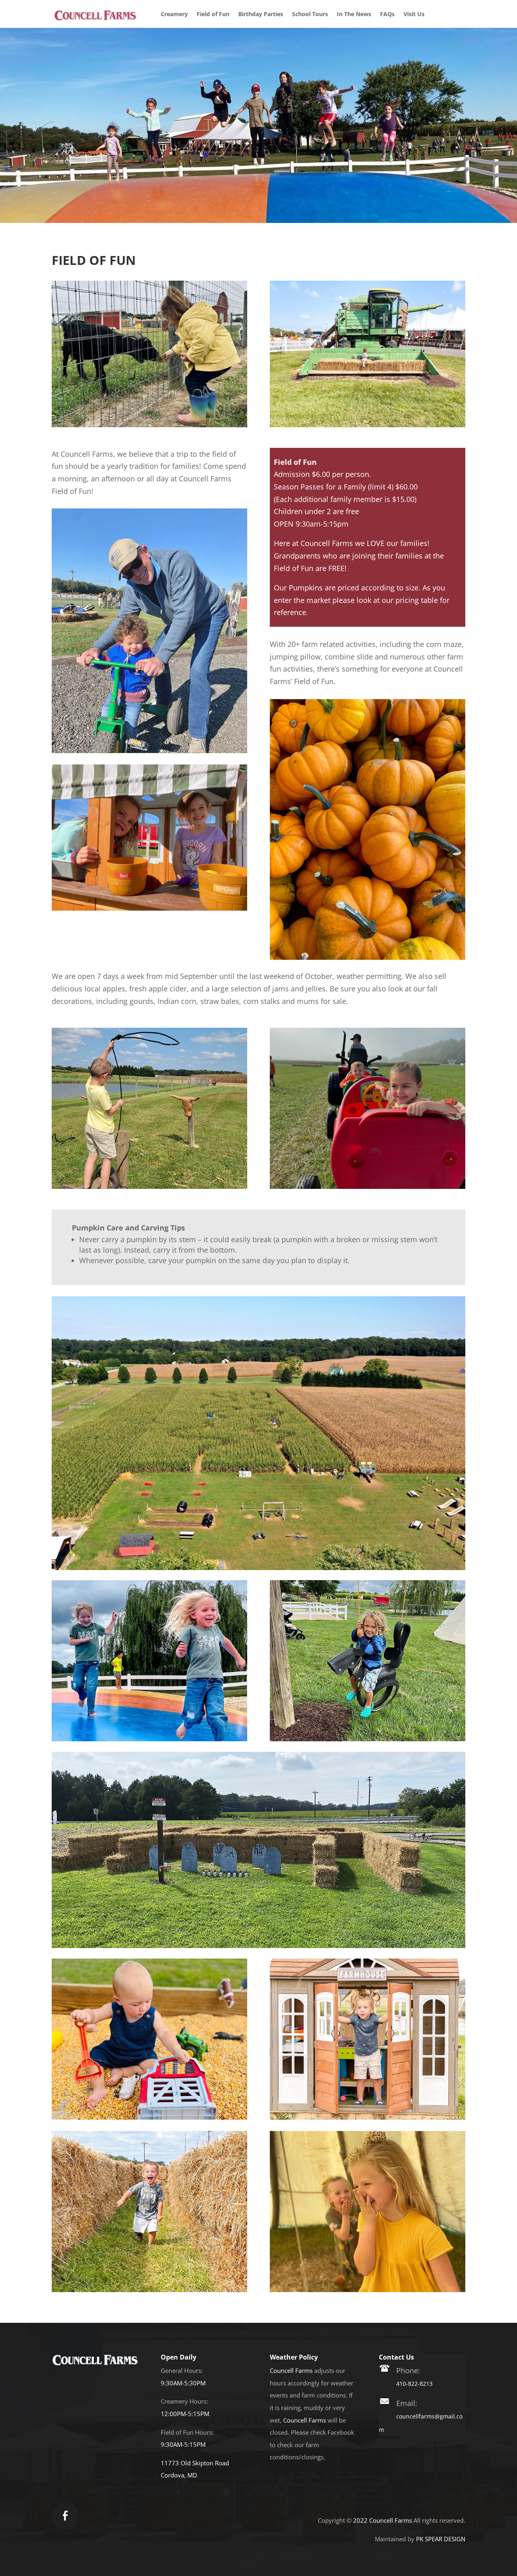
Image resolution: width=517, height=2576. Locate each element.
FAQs (387, 15)
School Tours (310, 15)
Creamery (174, 15)
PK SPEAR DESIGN (441, 2539)
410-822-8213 (414, 2384)
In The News (354, 15)
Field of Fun (213, 15)
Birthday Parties (261, 15)
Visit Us (414, 15)
